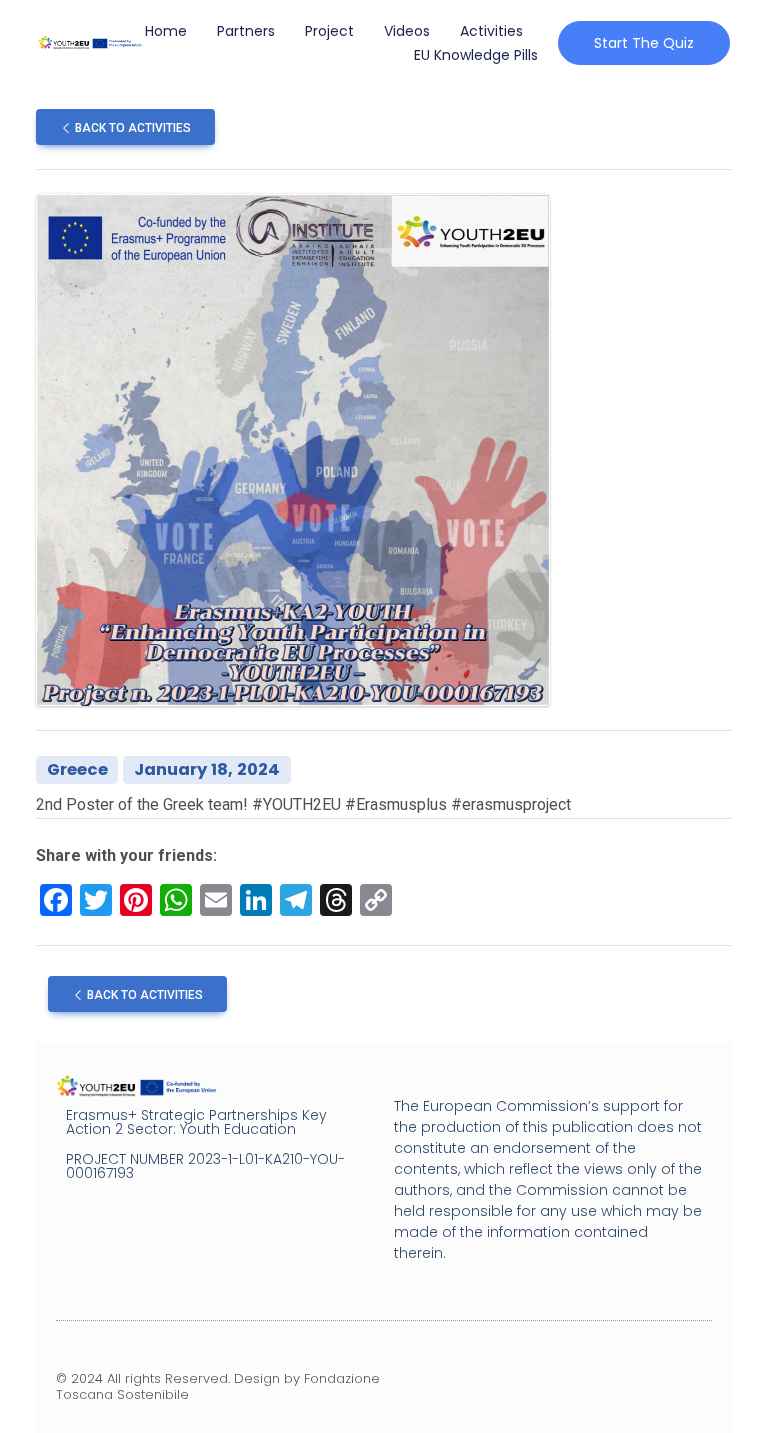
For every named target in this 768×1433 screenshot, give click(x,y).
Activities (491, 31)
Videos (407, 31)
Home (166, 31)
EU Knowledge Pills (476, 55)
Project (329, 31)
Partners (246, 31)
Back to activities (131, 128)
